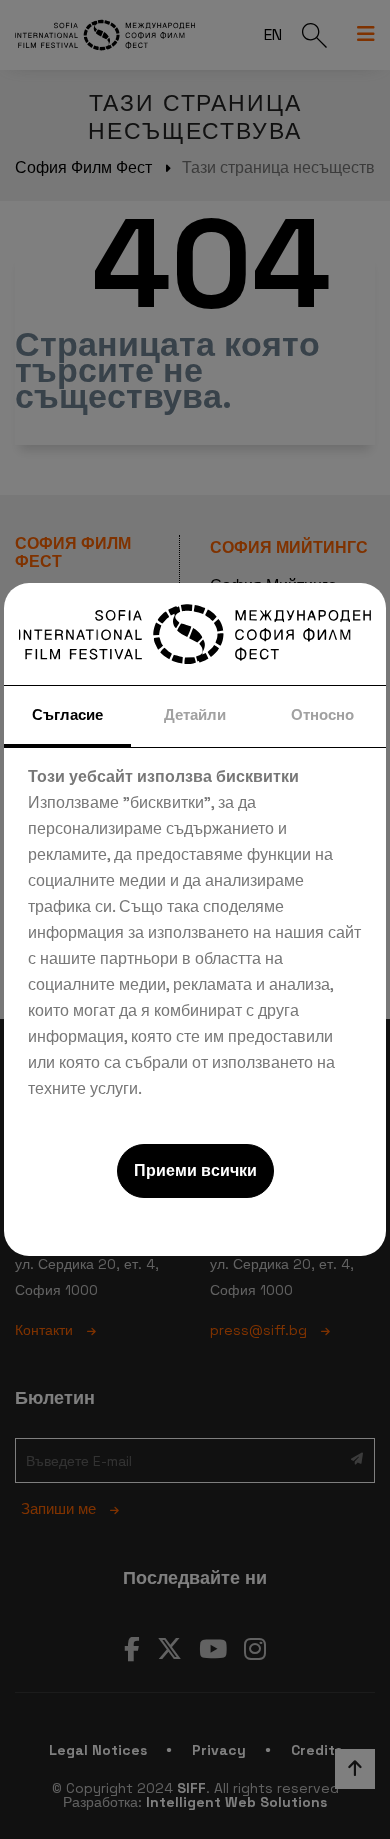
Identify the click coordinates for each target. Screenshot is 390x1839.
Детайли (195, 714)
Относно (322, 714)
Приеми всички (195, 1170)
